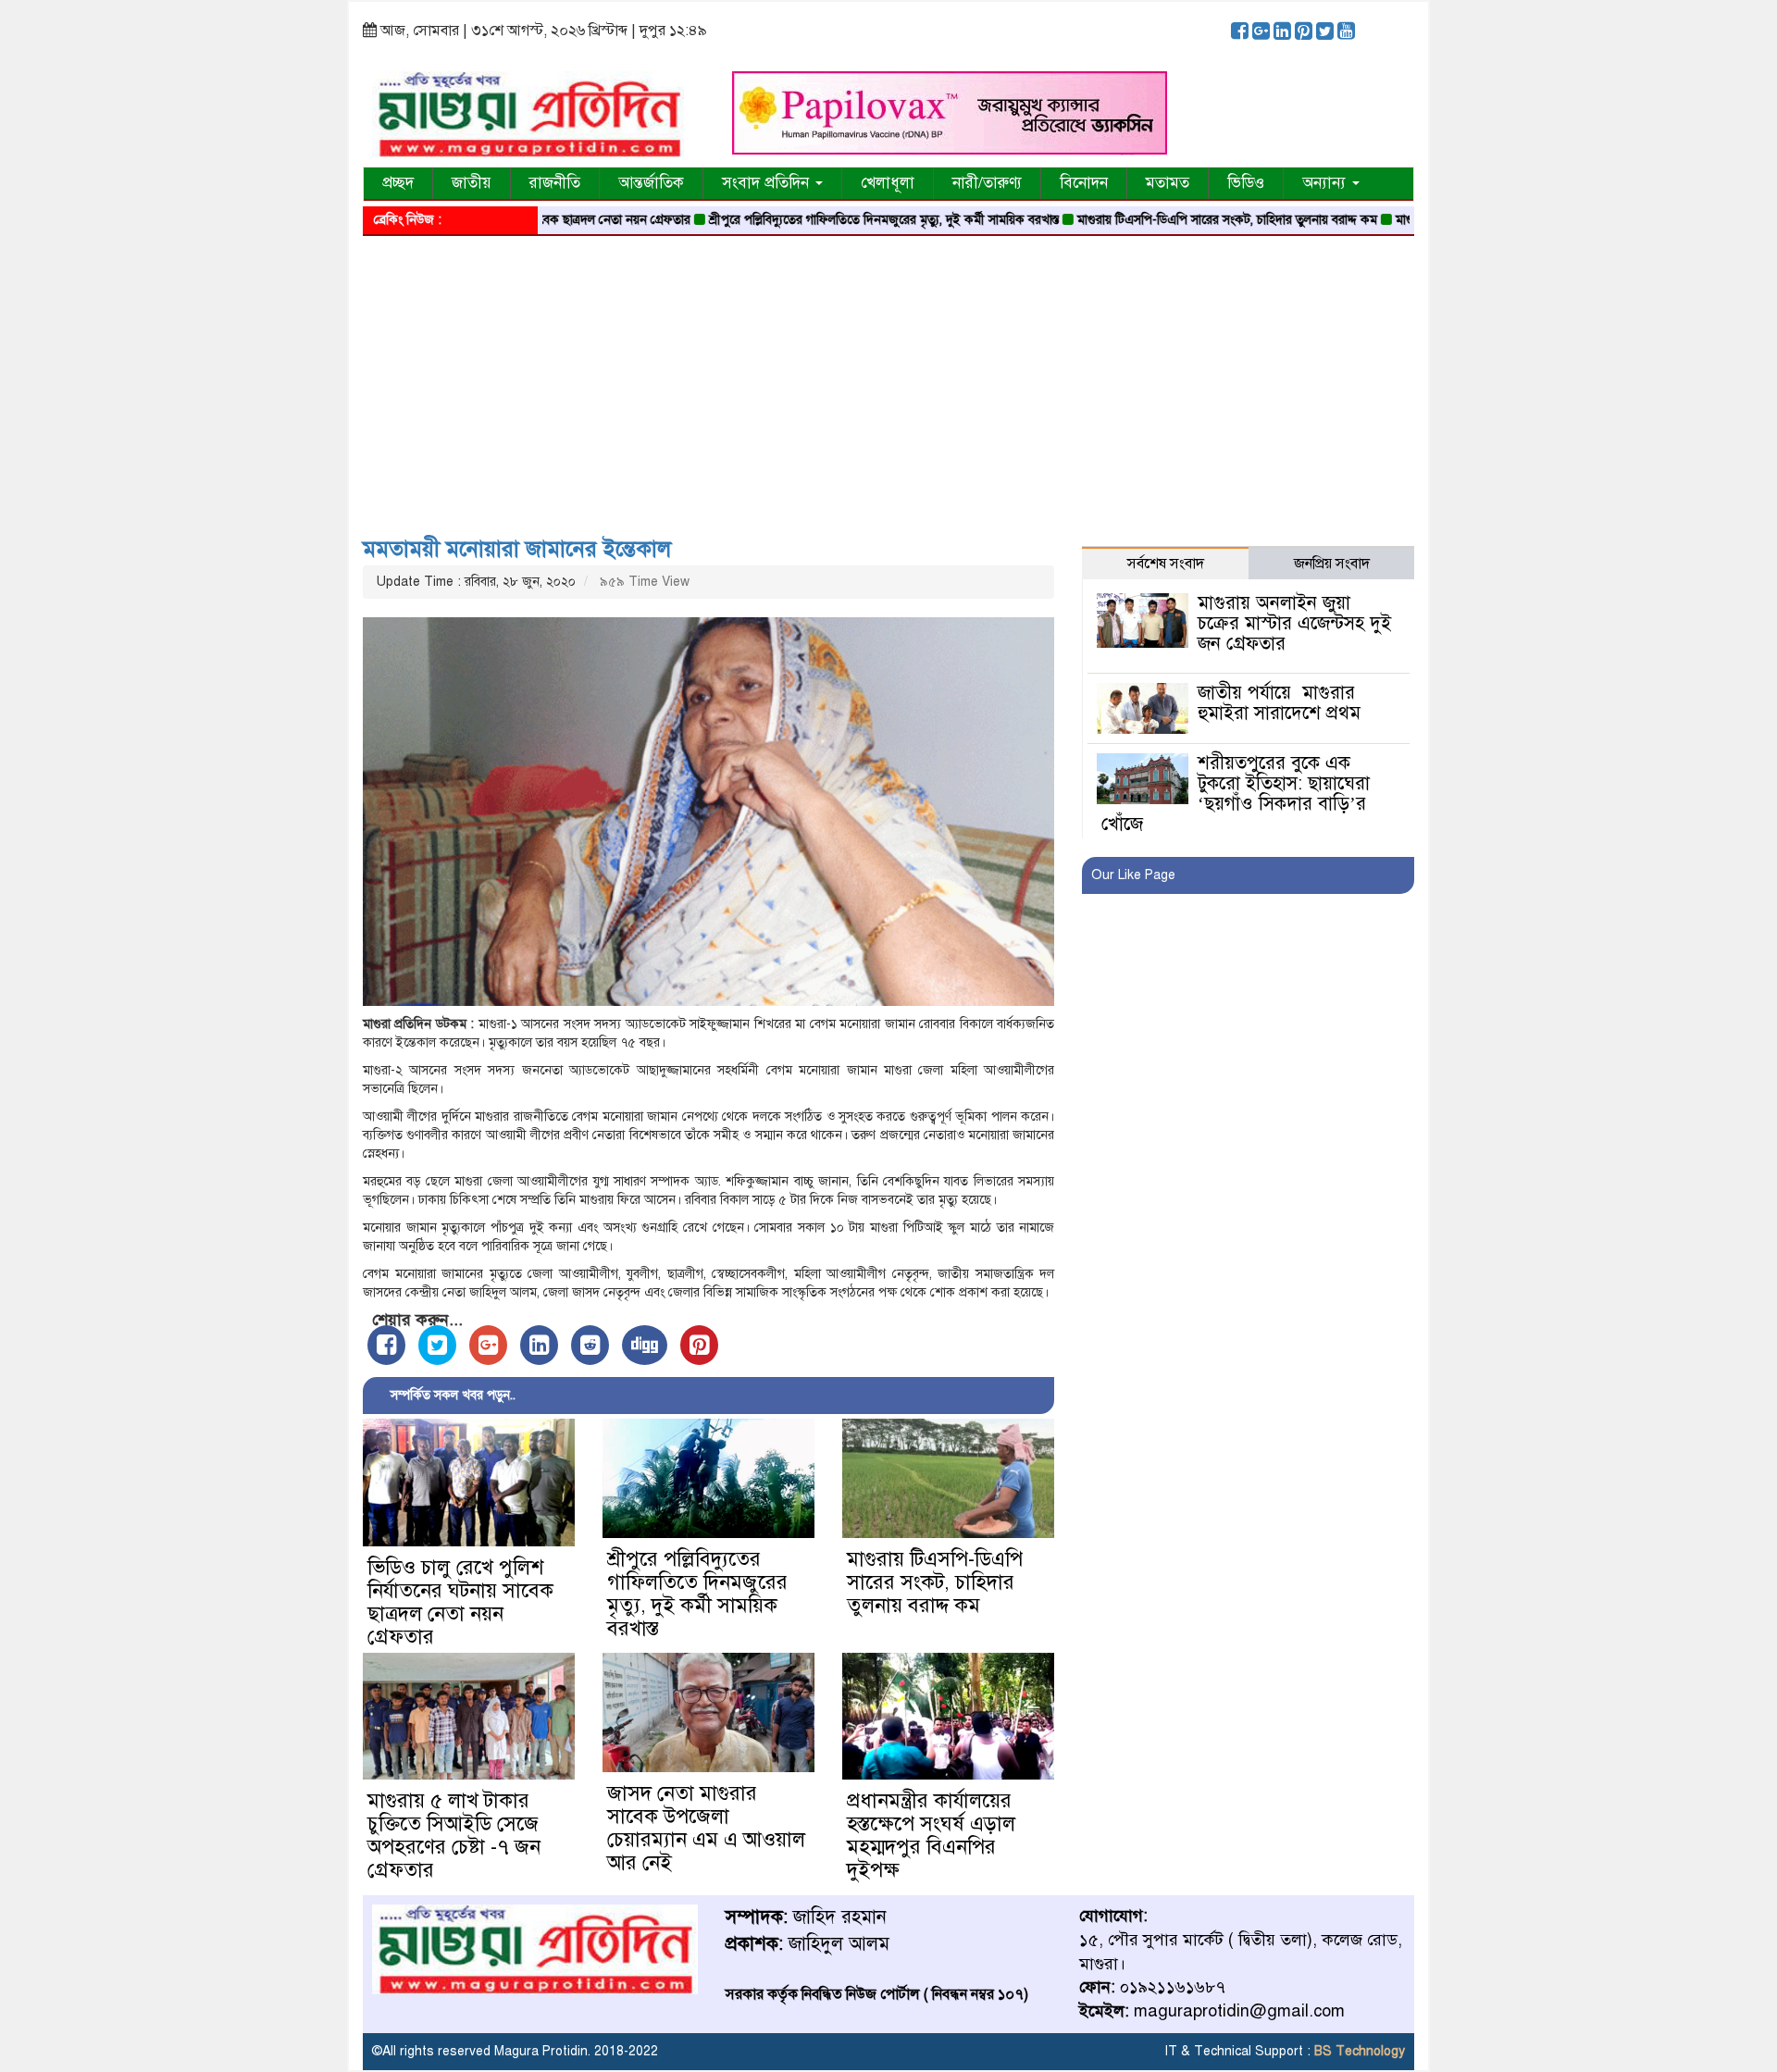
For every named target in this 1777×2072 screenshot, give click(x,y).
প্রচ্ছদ (398, 183)
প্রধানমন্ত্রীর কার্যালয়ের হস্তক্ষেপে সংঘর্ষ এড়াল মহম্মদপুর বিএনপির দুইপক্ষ (931, 1835)
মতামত (1168, 183)
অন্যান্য (1326, 183)
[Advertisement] (888, 379)
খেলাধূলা (888, 183)
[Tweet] (437, 1345)
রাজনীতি (555, 183)
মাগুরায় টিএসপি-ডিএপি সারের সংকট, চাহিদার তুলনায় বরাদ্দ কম (1165, 220)
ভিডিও (1246, 183)
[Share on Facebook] (386, 1345)
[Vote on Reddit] (590, 1345)
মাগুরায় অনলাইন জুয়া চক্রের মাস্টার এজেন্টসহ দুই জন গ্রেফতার (1294, 623)
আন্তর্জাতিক (651, 183)
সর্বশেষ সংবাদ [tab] (1166, 564)
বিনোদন (1084, 183)
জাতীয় (472, 183)
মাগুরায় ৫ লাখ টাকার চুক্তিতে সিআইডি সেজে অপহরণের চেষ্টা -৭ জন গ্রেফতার (454, 1835)
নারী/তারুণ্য (987, 183)
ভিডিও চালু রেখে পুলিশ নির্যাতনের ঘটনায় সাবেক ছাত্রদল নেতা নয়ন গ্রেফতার (460, 1602)
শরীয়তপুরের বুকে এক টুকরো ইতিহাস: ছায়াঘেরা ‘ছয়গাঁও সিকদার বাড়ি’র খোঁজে (1235, 794)
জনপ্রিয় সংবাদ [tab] (1332, 564)
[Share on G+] (488, 1345)
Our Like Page (1133, 875)
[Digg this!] (645, 1345)
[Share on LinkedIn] (539, 1345)
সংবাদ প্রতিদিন (768, 183)
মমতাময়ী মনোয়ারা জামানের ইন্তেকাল (517, 549)
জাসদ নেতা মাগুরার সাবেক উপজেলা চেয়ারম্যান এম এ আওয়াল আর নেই (706, 1828)
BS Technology (1358, 2051)
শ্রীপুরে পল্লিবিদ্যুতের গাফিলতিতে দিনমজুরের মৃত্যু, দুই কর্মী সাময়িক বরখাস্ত (822, 220)
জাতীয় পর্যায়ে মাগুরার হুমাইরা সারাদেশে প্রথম (1279, 703)
